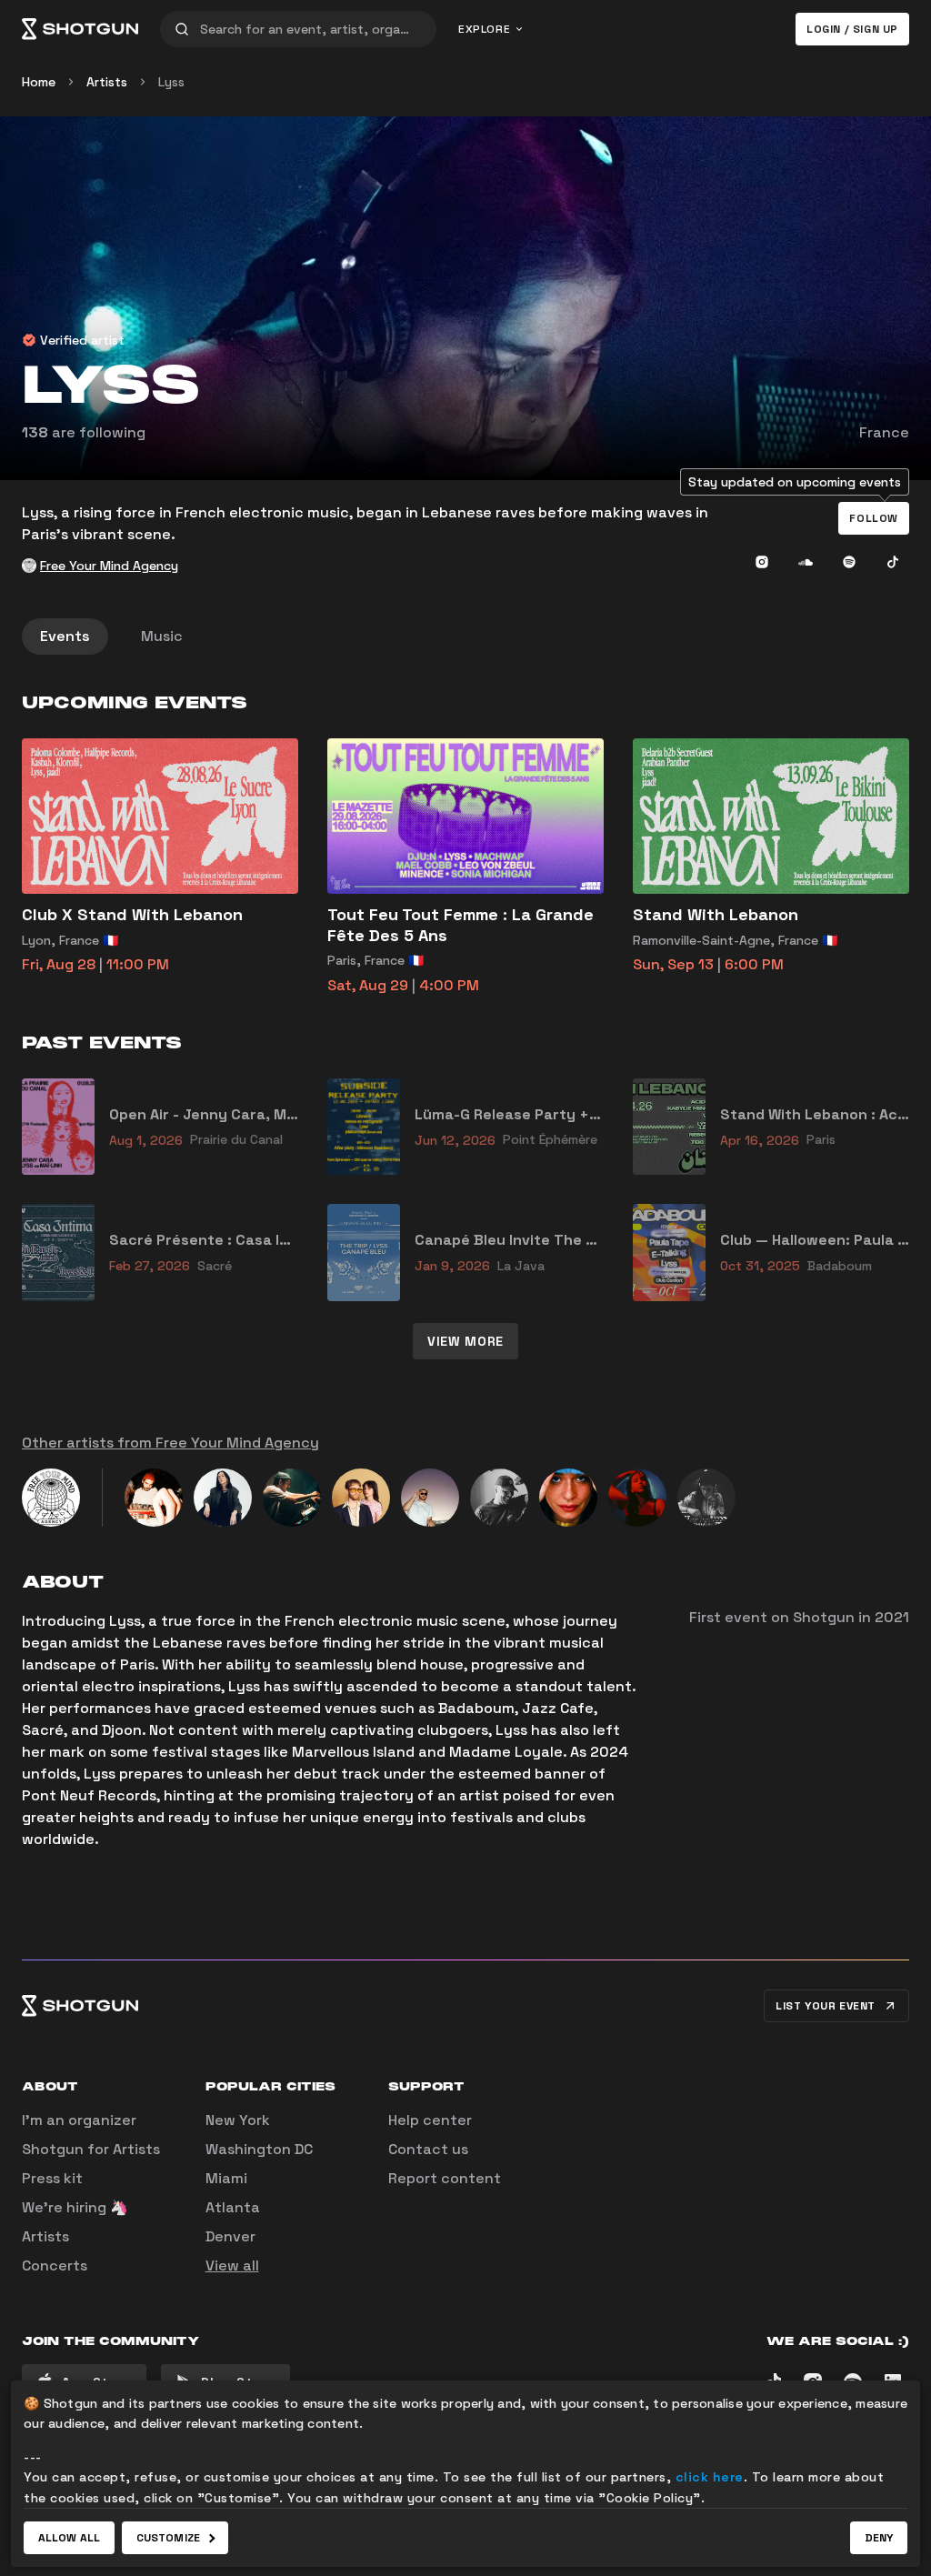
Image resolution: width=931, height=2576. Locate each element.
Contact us (428, 2149)
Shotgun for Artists (91, 2149)
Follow (874, 518)
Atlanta (233, 2207)
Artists (107, 82)
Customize (168, 2538)
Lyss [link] (171, 82)
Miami (226, 2178)
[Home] (80, 29)
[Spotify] (849, 562)
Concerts (55, 2265)
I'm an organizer (79, 2120)
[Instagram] (762, 562)
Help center (430, 2120)
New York (238, 2120)
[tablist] (465, 636)
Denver (230, 2236)
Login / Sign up (852, 29)
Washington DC (259, 2149)
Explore (484, 29)
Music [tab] (162, 636)
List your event (826, 2006)
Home (39, 82)
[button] (874, 518)
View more (465, 1341)
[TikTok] (893, 562)
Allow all (69, 2538)
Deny (879, 2538)
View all (232, 2265)
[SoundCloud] (806, 562)
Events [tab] (65, 636)
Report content (445, 2178)
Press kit (52, 2178)
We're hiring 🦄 (75, 2207)
